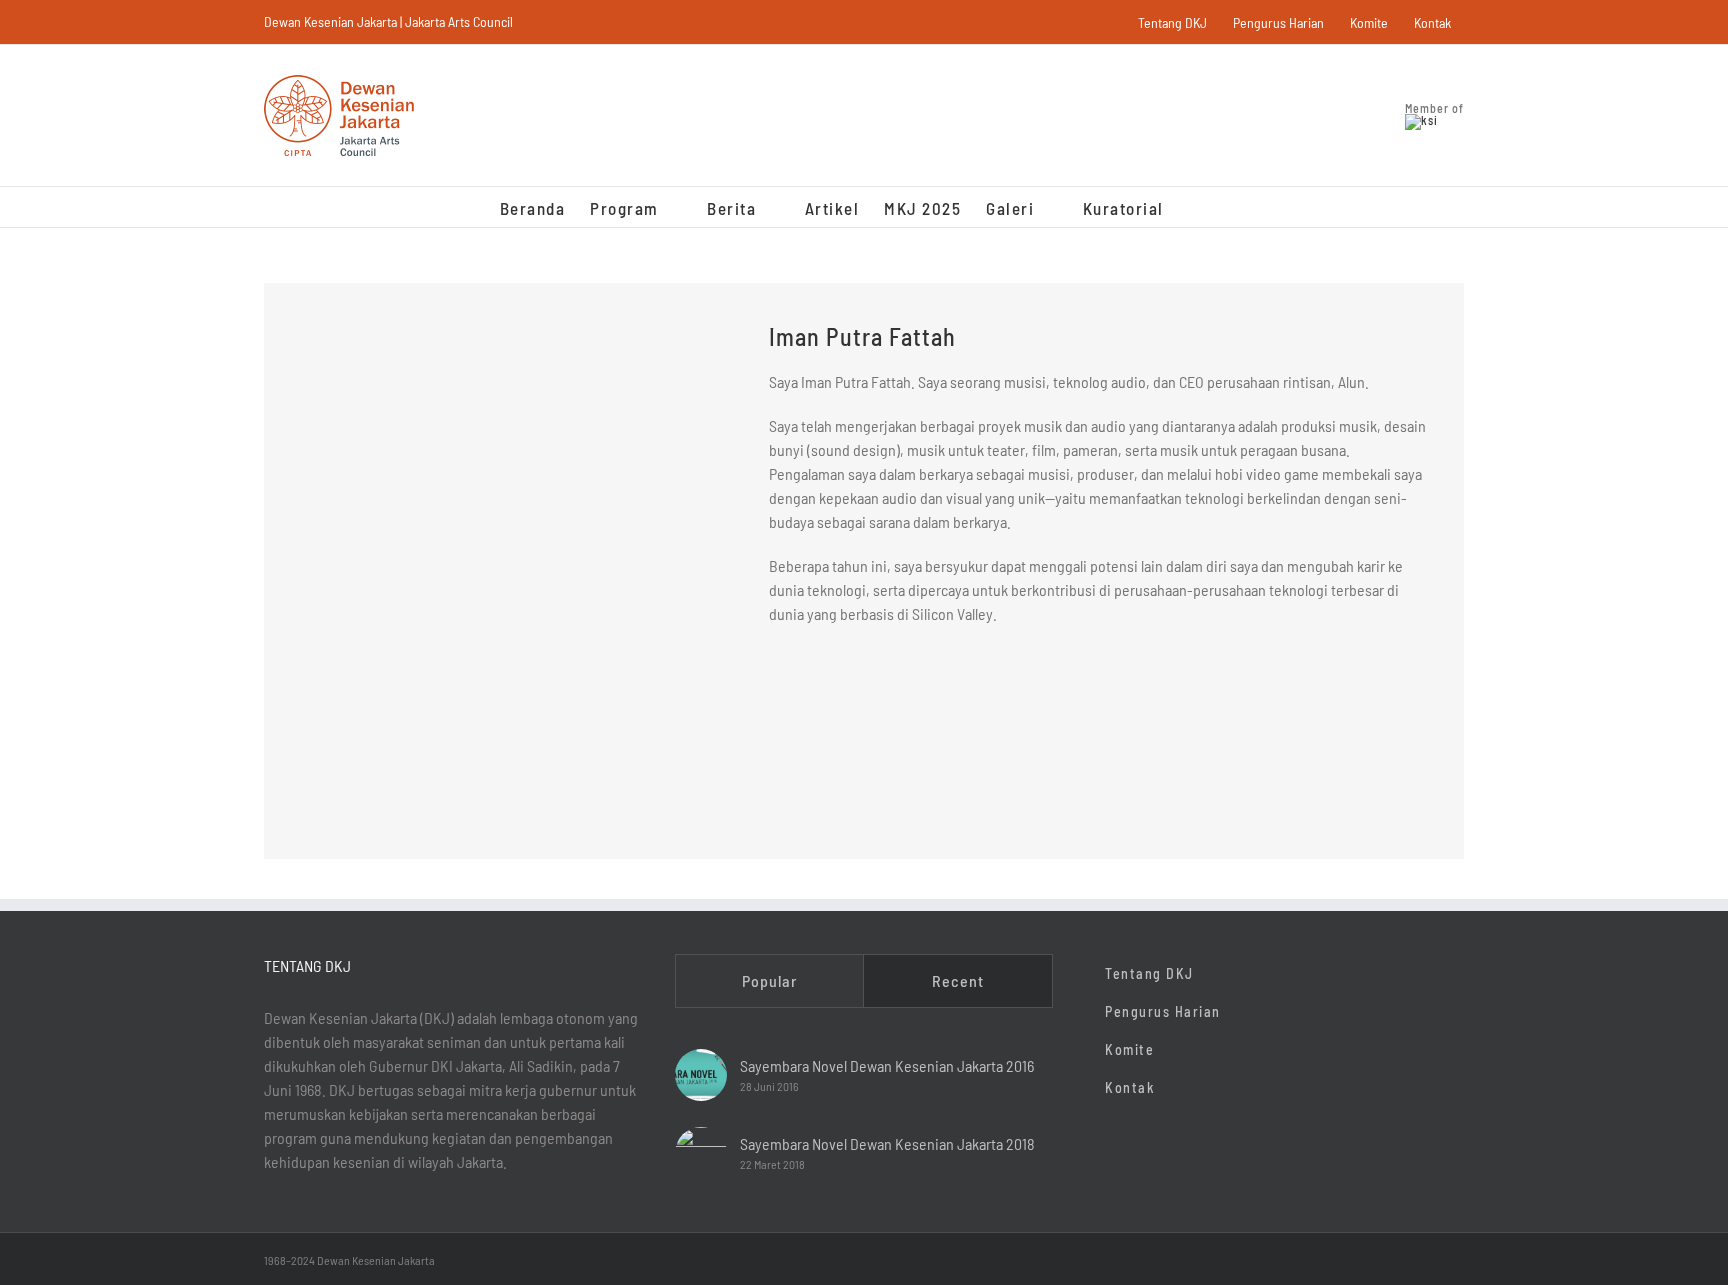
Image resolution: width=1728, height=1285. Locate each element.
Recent (958, 980)
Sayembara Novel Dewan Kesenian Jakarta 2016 (887, 1065)
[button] (1196, 207)
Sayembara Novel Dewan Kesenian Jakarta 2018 (887, 1143)
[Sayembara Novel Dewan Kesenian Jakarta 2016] (701, 1075)
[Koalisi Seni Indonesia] (1421, 120)
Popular (769, 980)
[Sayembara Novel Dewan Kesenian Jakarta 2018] (701, 1153)
